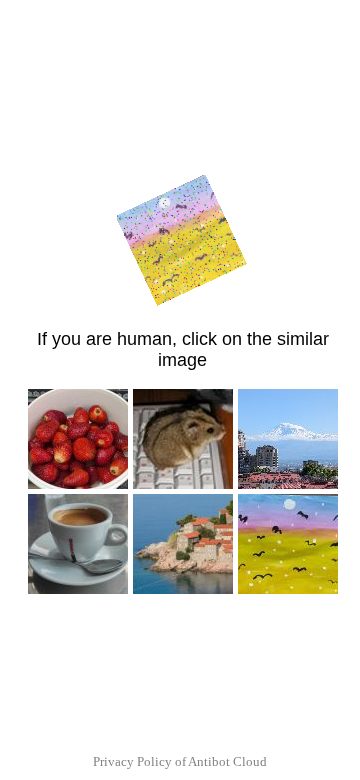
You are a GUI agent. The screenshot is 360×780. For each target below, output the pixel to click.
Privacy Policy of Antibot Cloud (180, 761)
